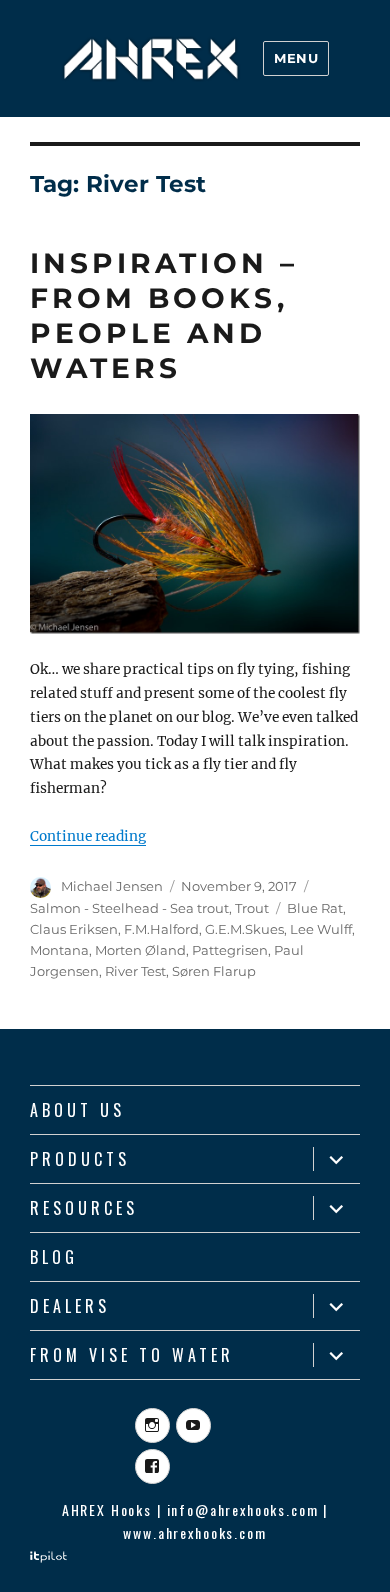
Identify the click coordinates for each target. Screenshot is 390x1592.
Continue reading (88, 836)
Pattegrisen (230, 950)
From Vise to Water (132, 1355)
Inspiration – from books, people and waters (164, 315)
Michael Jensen (112, 886)
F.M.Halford (161, 929)
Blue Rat (315, 908)
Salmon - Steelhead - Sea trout (129, 908)
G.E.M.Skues (244, 929)
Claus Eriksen (74, 929)
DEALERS (70, 1306)
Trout (252, 908)
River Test (135, 971)
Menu (296, 58)
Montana (59, 950)
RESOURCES (84, 1208)
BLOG (54, 1257)
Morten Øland (140, 950)
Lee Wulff (321, 929)
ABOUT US (77, 1110)
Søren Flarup (214, 971)
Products (80, 1159)
